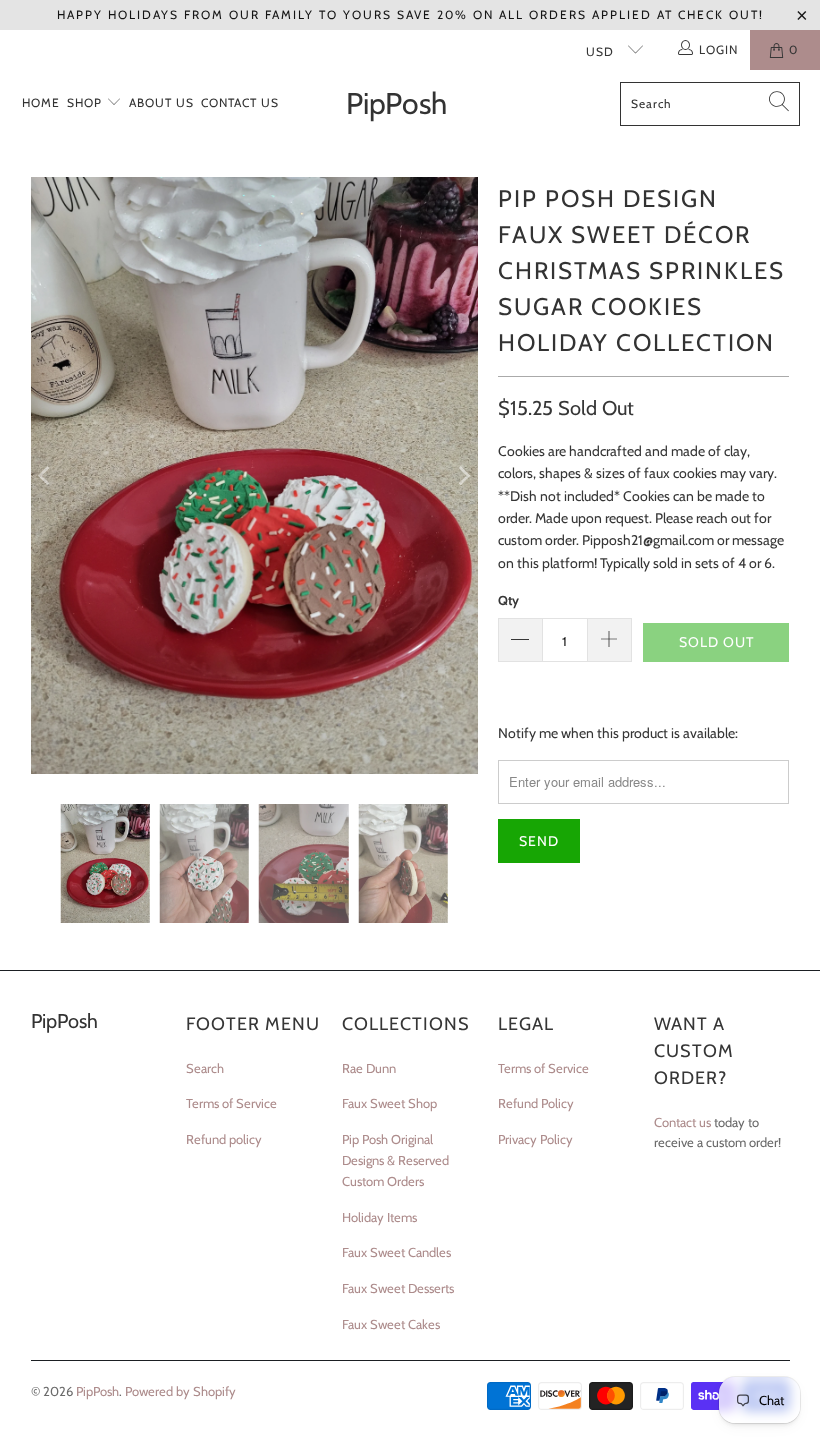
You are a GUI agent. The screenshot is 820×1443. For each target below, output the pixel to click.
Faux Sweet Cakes (391, 1324)
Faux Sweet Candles (396, 1252)
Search (205, 1068)
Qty (508, 600)
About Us (161, 102)
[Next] (463, 475)
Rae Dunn (369, 1068)
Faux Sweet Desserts (398, 1288)
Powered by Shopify (180, 1391)
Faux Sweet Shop (389, 1103)
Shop (86, 102)
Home (41, 102)
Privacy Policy (535, 1139)
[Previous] (46, 475)
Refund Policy (536, 1103)
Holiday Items (379, 1217)
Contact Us (240, 102)
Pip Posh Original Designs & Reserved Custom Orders (395, 1160)
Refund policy (224, 1139)
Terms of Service (231, 1103)
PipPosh (97, 1391)
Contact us (682, 1122)
